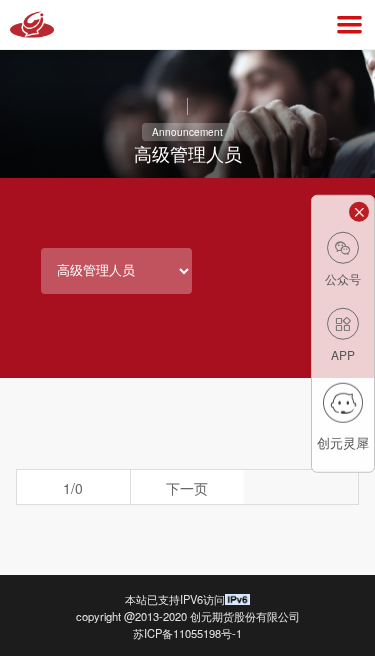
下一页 (187, 488)
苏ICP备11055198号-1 (187, 633)
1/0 (73, 488)
